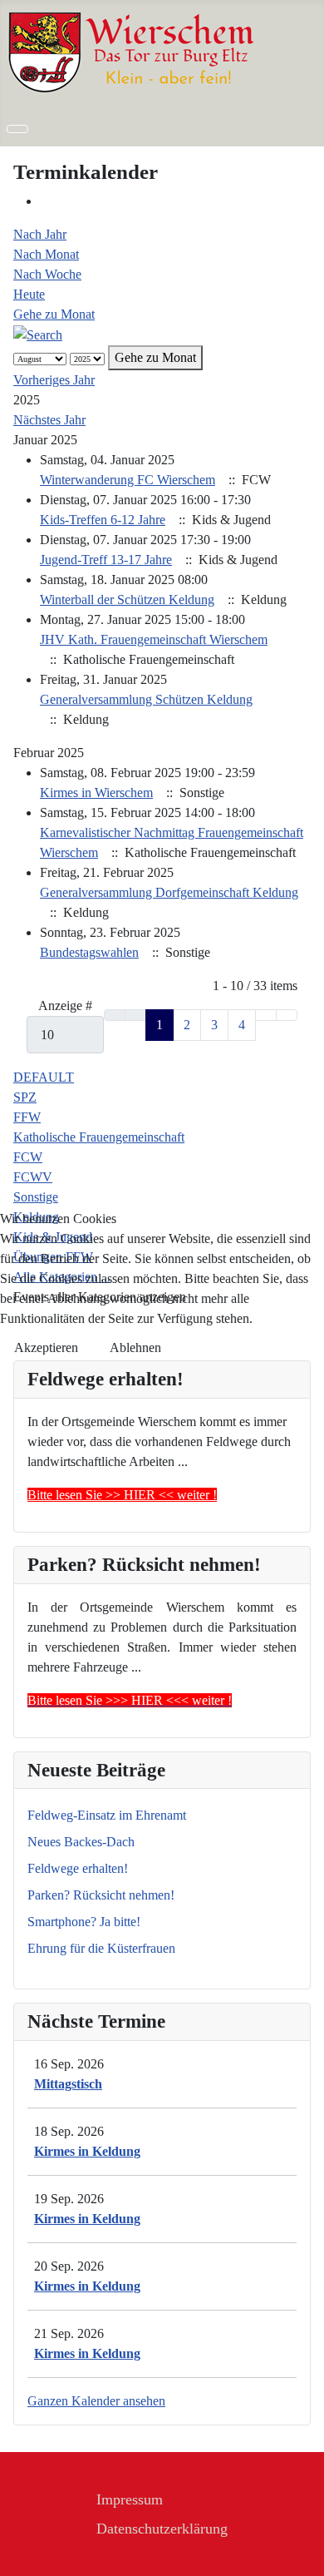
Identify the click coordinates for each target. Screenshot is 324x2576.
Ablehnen (135, 1347)
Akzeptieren (46, 1347)
